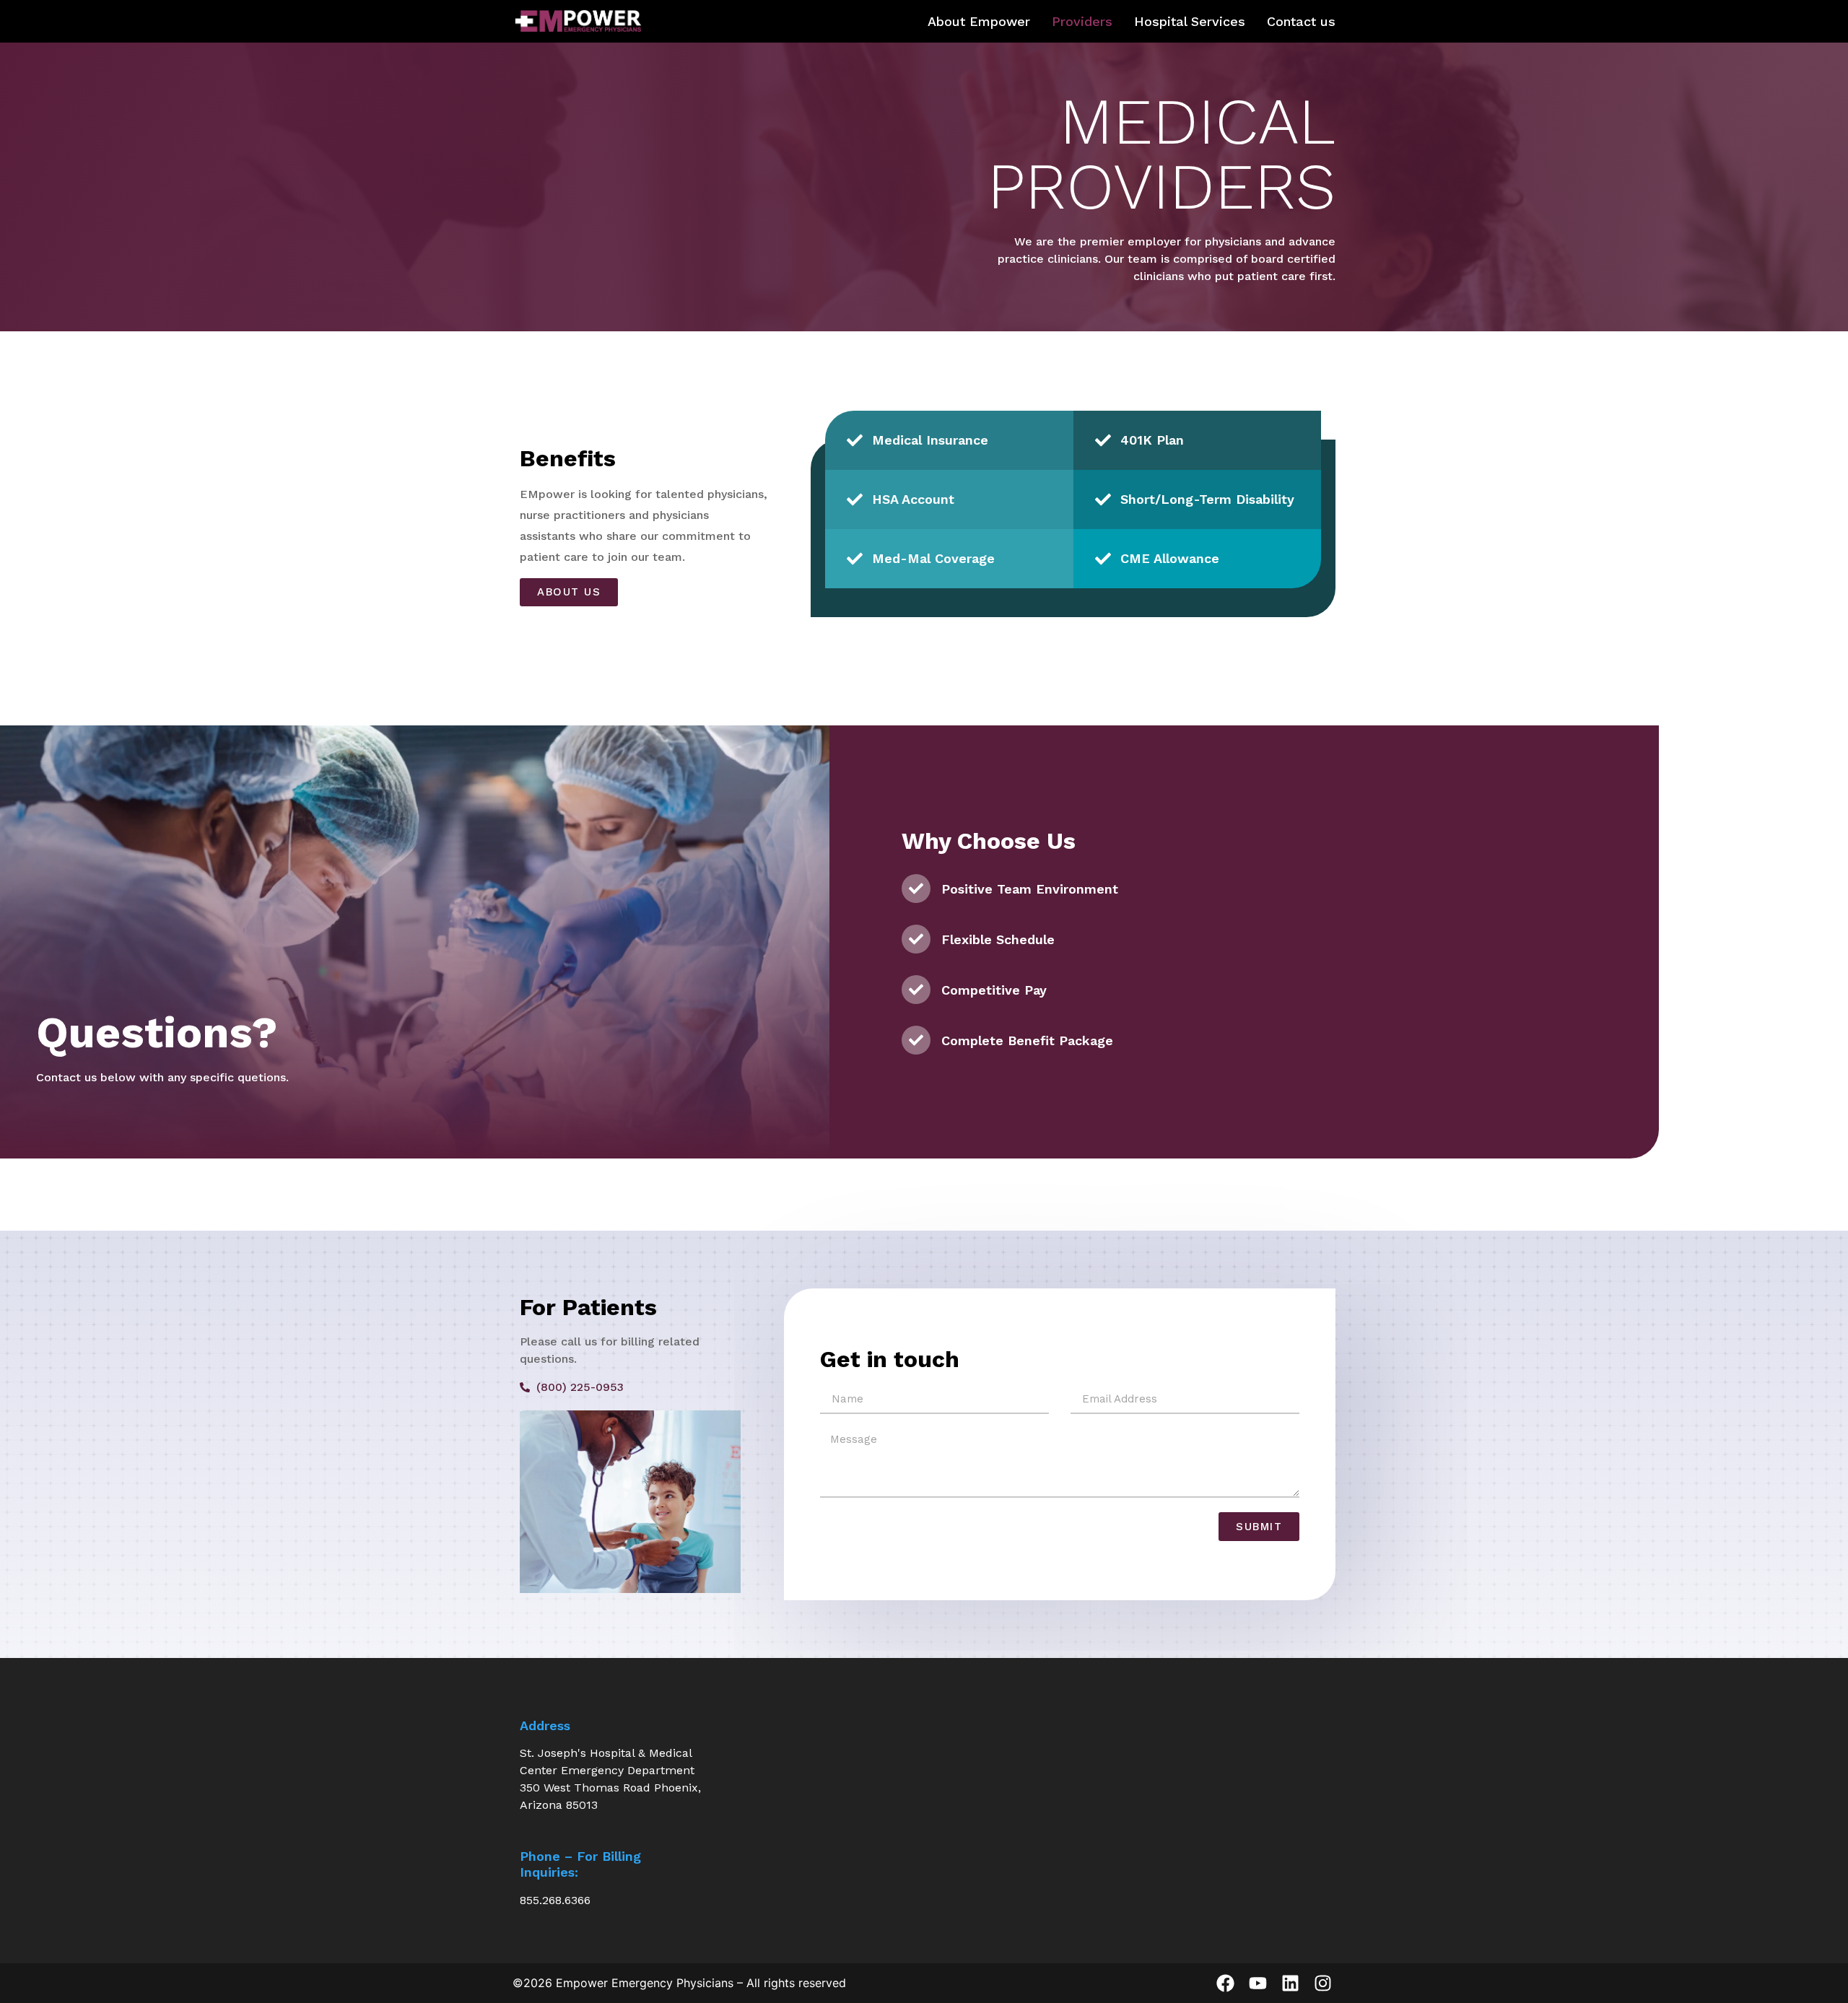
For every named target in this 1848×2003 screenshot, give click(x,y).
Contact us (1301, 22)
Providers (1082, 22)
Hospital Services (1190, 22)
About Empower (979, 22)
